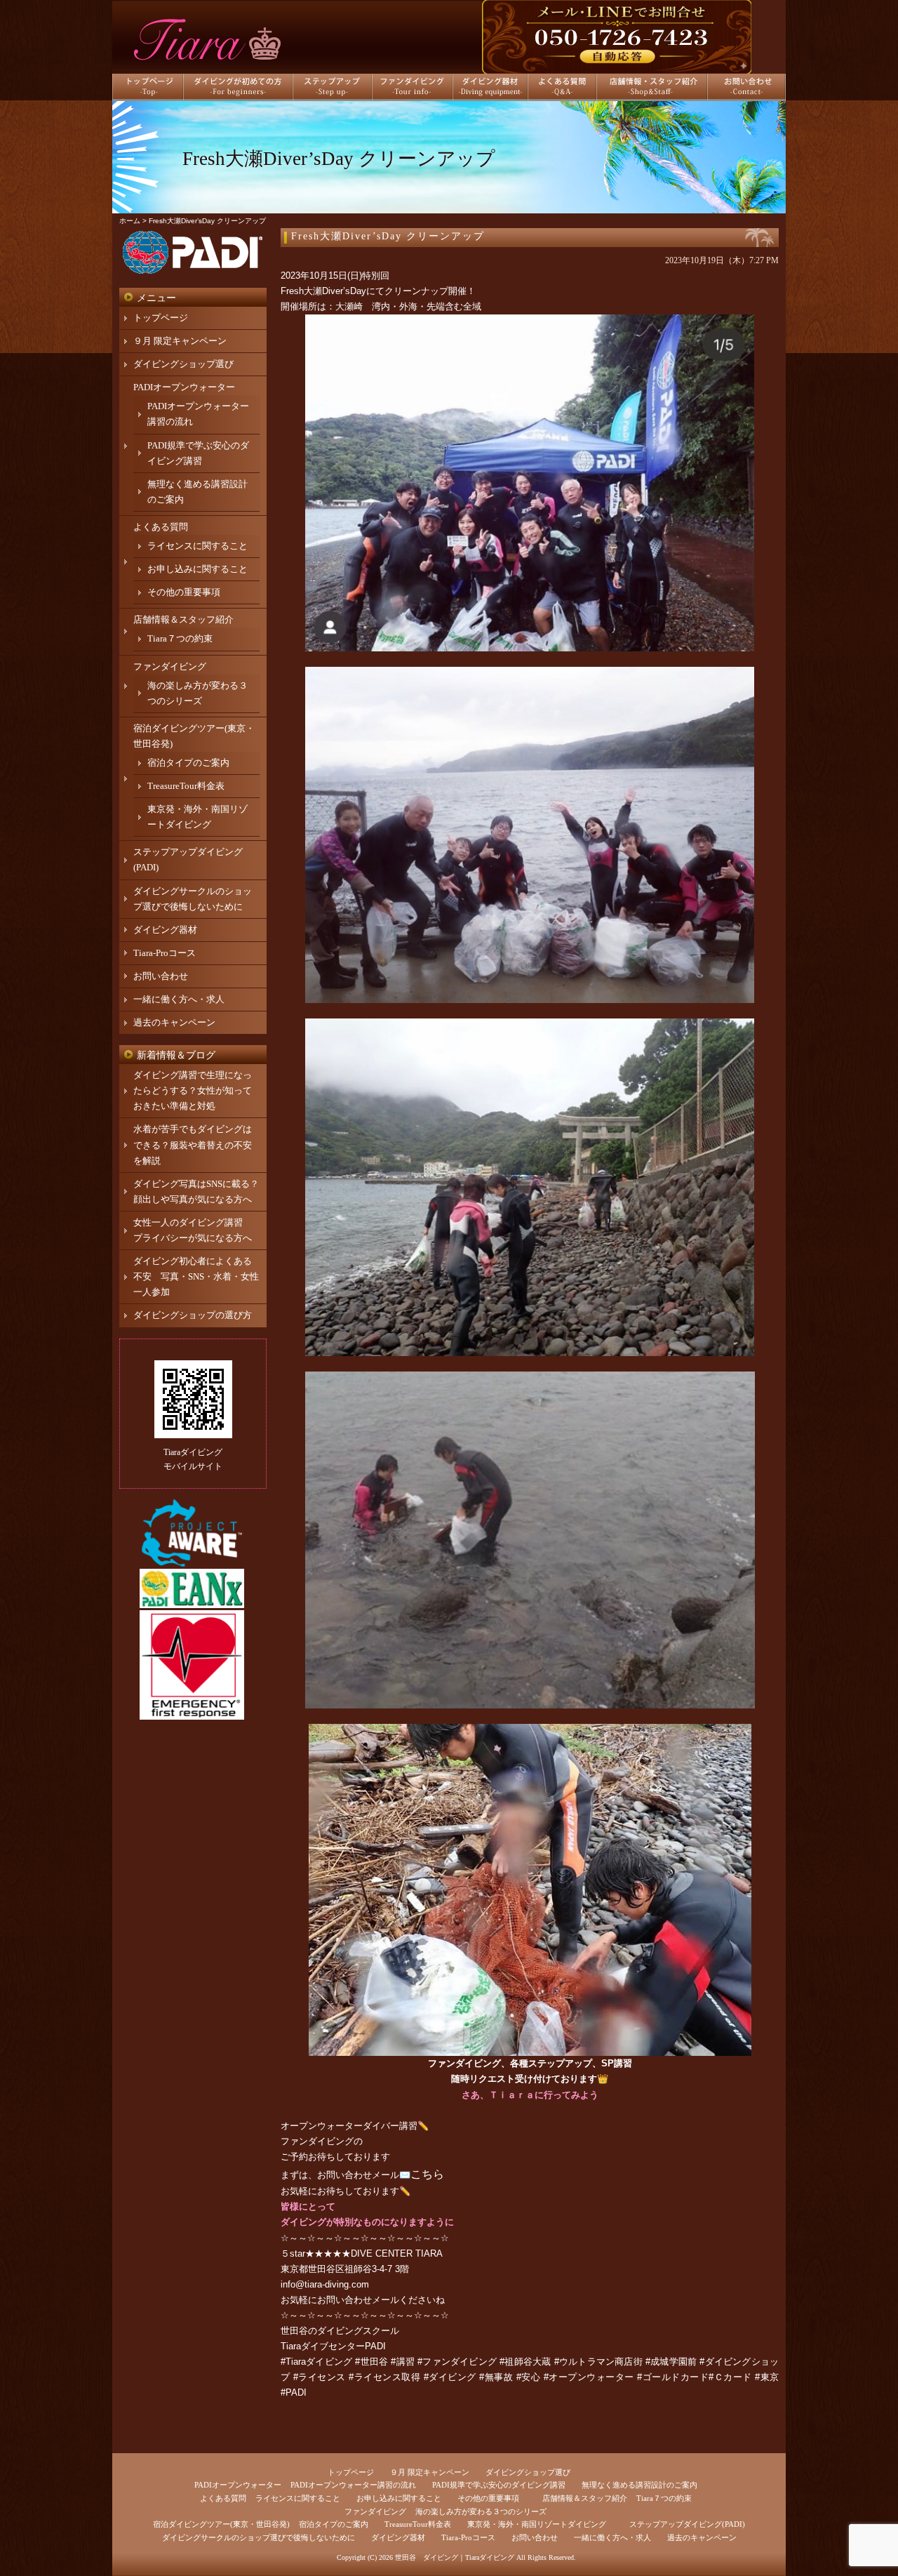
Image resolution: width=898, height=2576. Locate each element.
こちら (427, 2174)
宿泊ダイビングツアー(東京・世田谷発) (221, 2524)
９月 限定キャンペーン (180, 341)
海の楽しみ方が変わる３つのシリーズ (481, 2511)
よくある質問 (161, 527)
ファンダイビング (317, 2141)
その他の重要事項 (184, 592)
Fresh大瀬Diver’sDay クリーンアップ (388, 236)
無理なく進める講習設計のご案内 (639, 2485)
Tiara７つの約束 (180, 638)
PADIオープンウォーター (184, 387)
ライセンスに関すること (197, 546)
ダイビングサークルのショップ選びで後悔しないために (259, 2537)
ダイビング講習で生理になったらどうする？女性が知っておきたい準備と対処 (193, 1090)
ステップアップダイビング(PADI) (687, 2524)
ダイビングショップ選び (183, 364)
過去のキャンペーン (174, 1022)
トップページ (161, 318)
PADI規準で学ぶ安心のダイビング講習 (499, 2485)
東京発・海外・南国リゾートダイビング (537, 2524)
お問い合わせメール (358, 2300)
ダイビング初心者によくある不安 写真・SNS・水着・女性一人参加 (196, 1276)
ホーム (130, 221)
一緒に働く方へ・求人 (179, 999)
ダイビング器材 (165, 930)
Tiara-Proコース (165, 953)
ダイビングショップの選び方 (193, 1315)
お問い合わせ (161, 976)
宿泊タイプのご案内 (188, 763)
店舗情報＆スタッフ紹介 (183, 619)
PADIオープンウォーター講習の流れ (353, 2485)
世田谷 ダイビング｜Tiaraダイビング (455, 2557)
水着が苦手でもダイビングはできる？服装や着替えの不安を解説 (193, 1144)
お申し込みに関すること (197, 569)
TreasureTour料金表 (186, 786)
